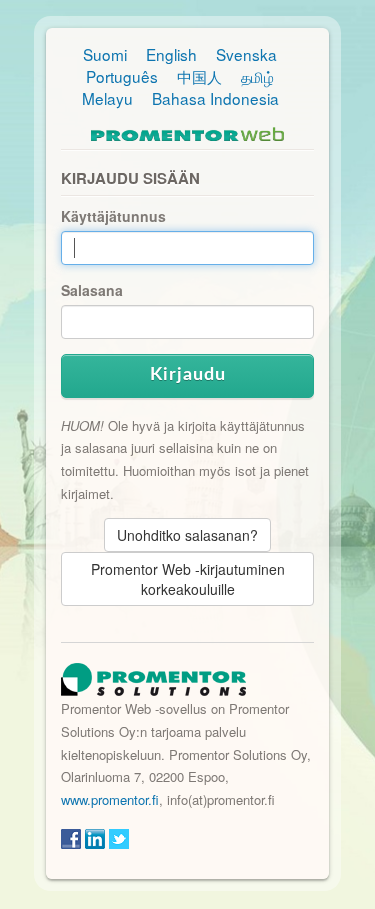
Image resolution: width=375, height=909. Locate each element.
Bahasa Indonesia (215, 98)
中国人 (199, 76)
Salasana (92, 290)
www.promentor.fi (110, 799)
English (171, 54)
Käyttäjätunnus (113, 216)
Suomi (105, 54)
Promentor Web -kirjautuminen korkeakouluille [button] (188, 579)
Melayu (107, 98)
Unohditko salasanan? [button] (187, 535)
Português (122, 76)
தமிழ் (257, 76)
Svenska (246, 54)
